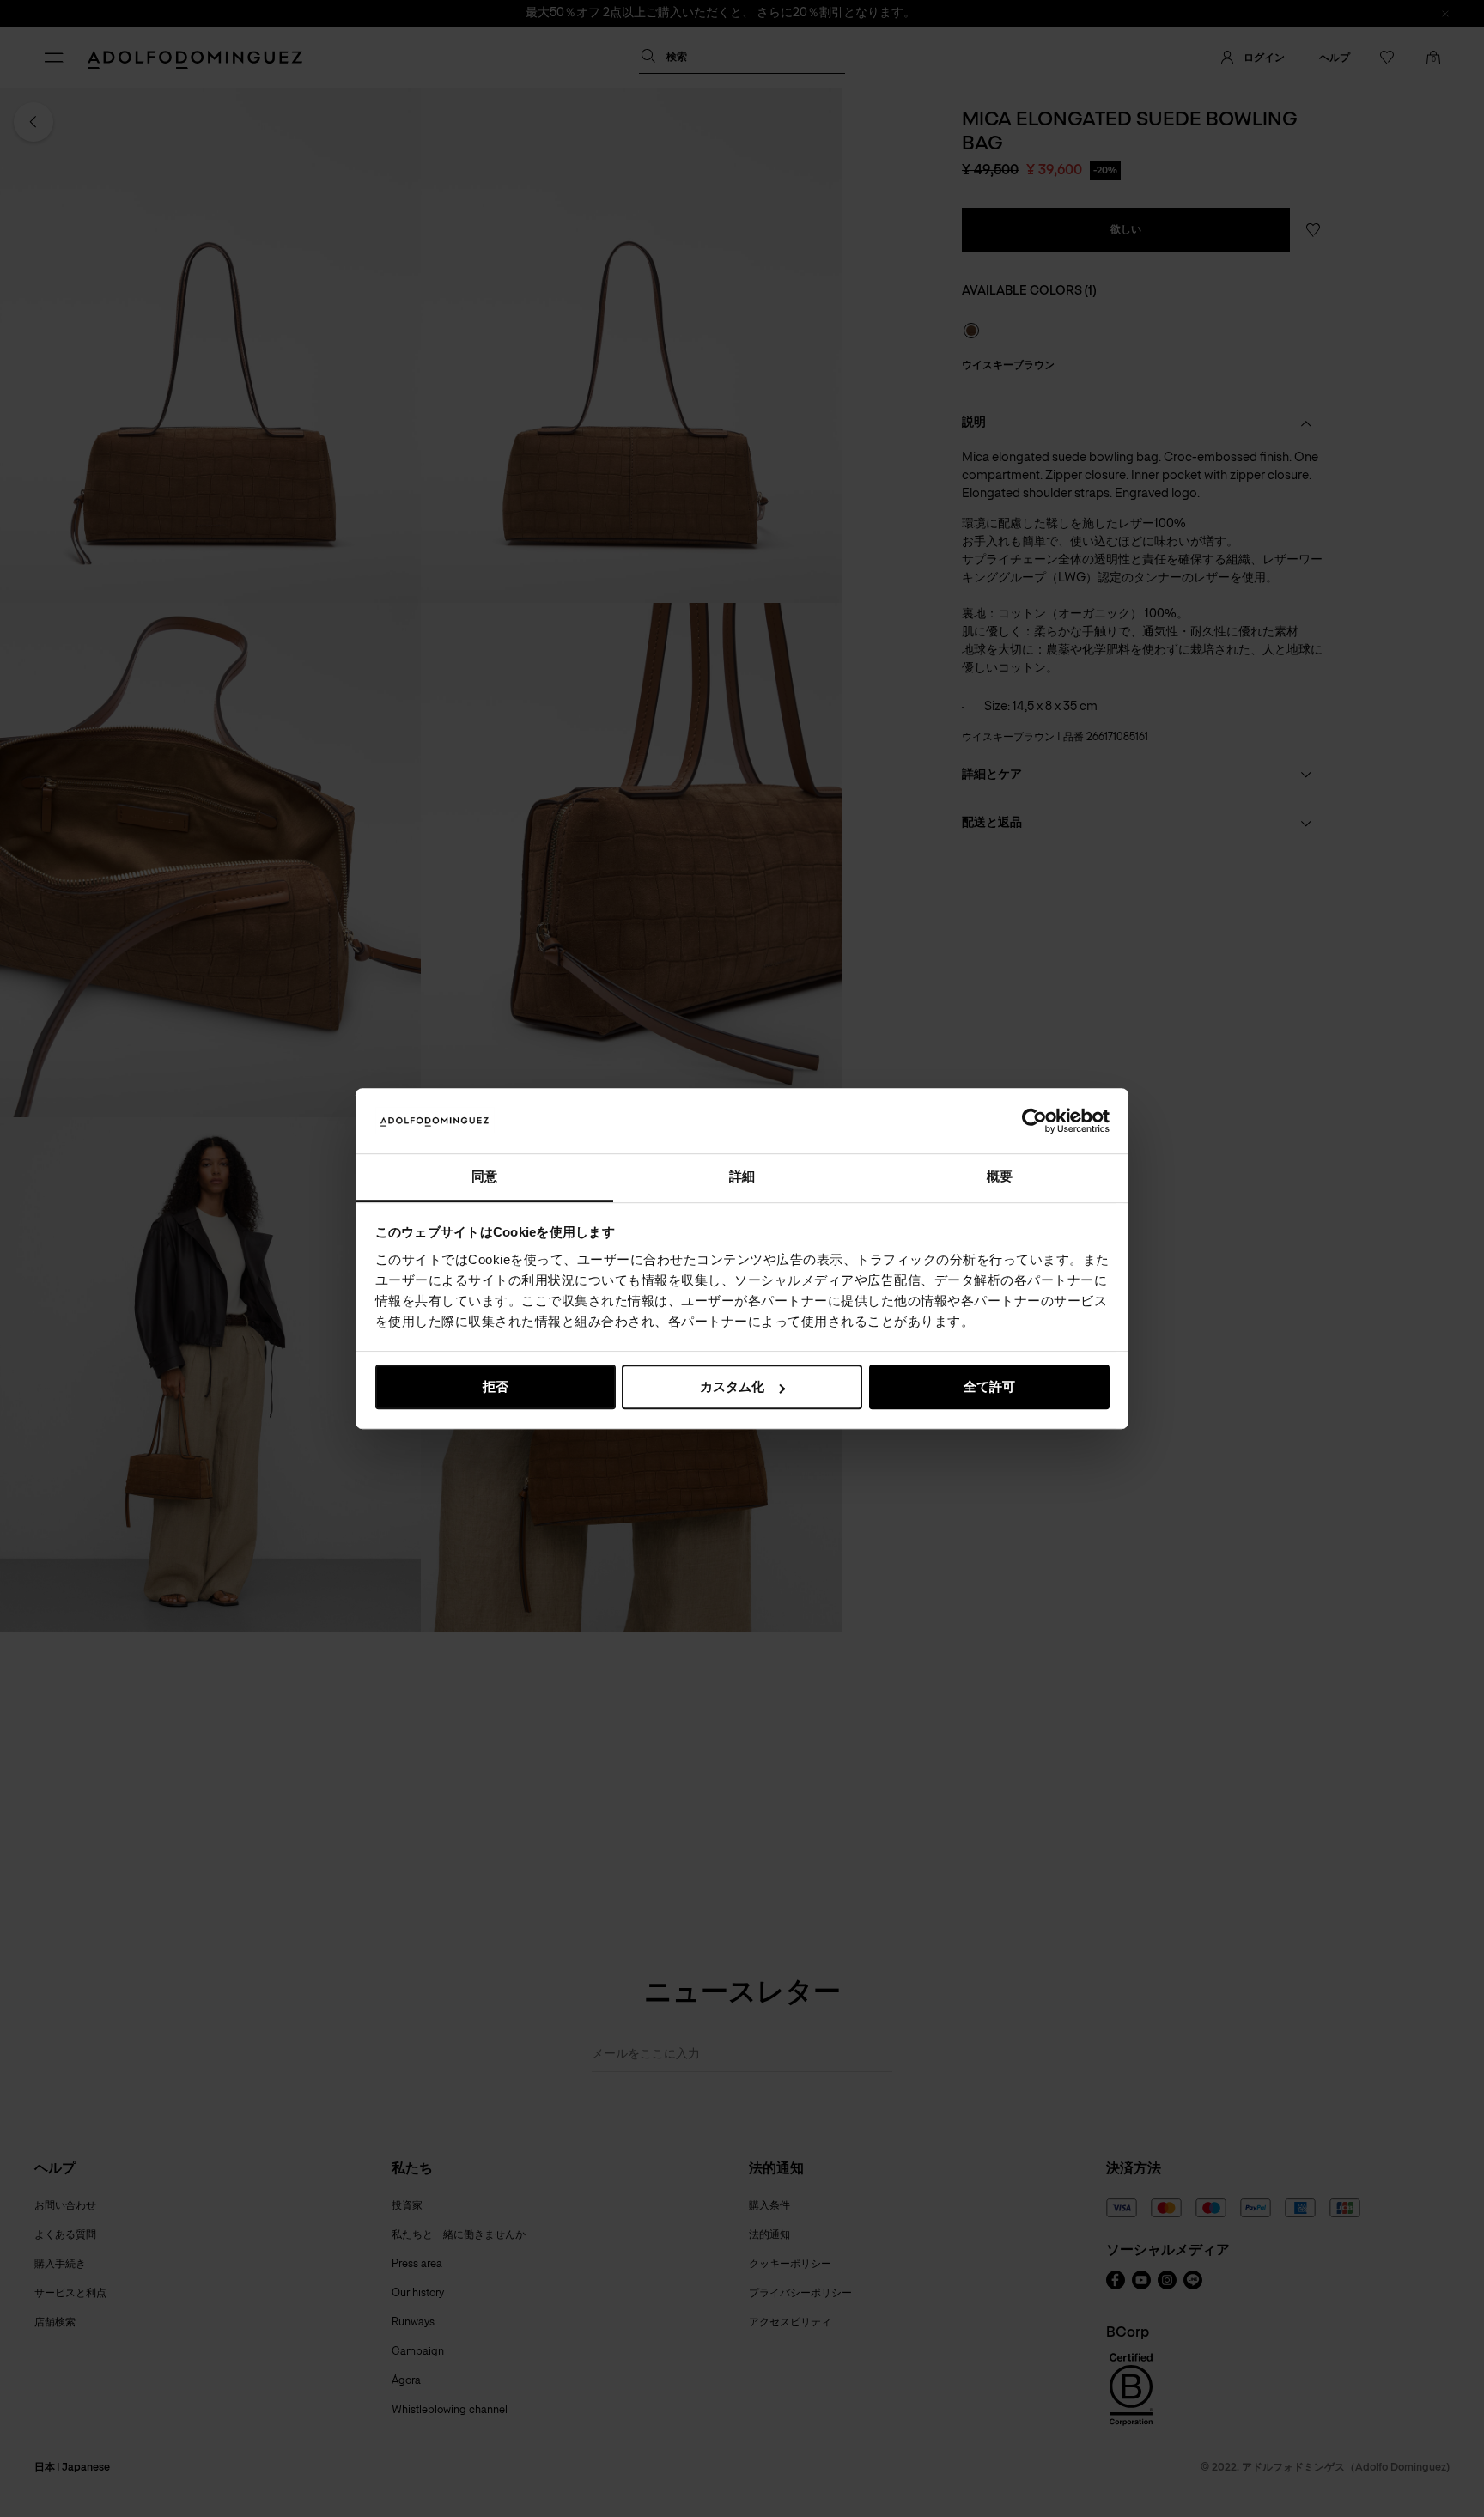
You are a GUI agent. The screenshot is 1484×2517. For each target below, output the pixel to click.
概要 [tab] (1000, 1177)
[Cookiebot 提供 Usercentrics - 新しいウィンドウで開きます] (1034, 1121)
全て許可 (989, 1387)
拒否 (496, 1387)
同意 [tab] (484, 1177)
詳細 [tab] (742, 1177)
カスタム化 (732, 1387)
